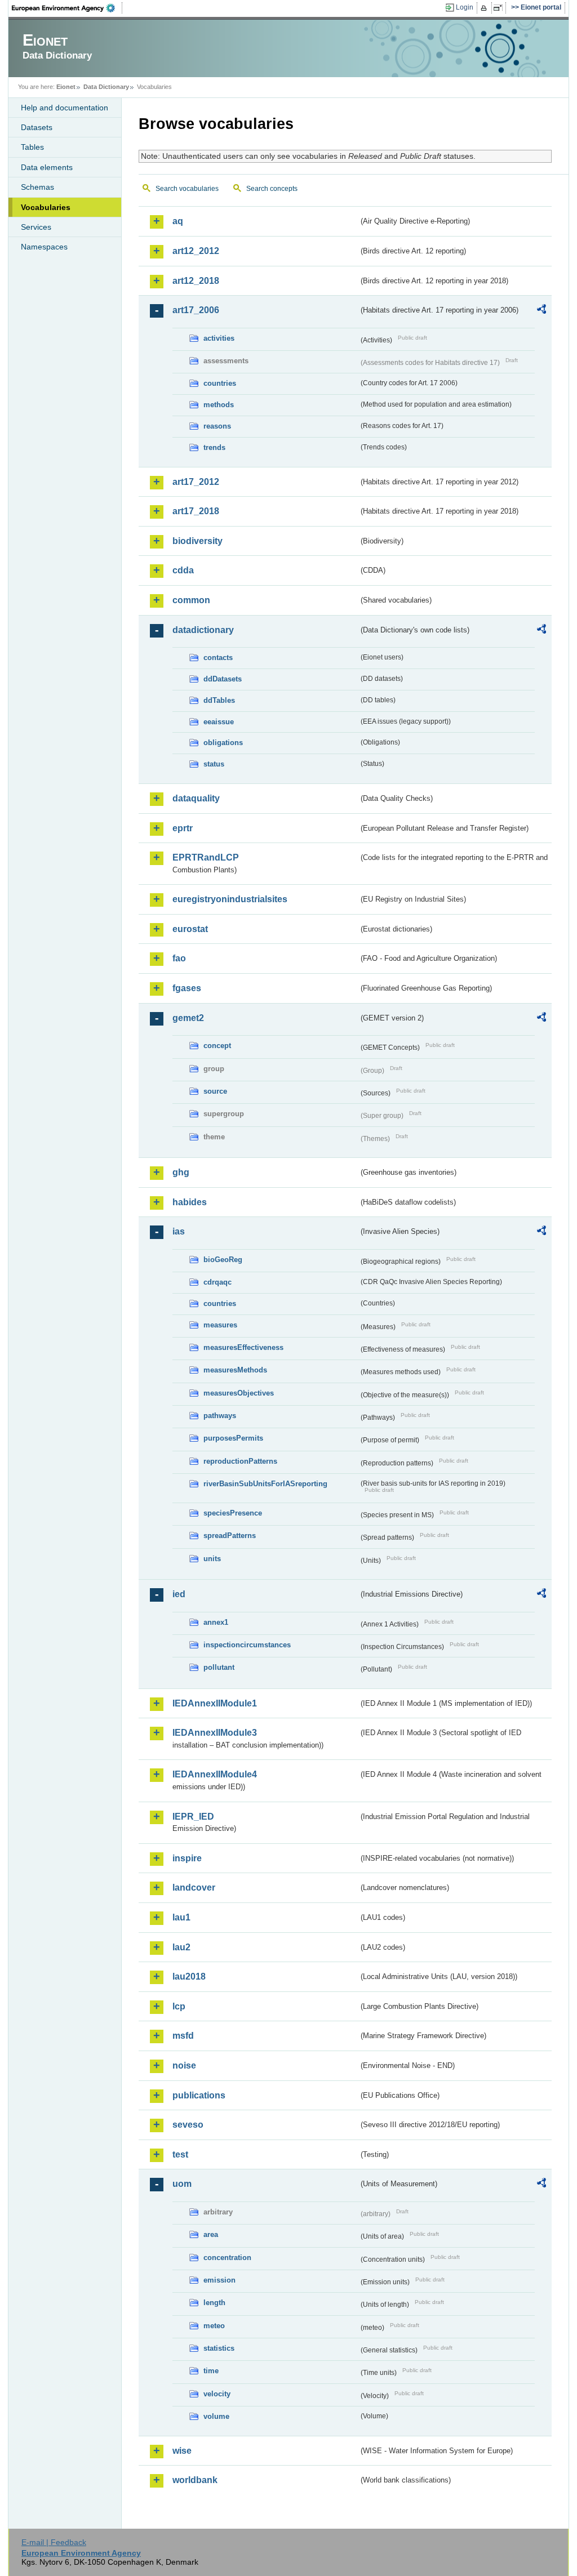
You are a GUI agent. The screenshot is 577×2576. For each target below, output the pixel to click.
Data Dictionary (106, 87)
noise (184, 2065)
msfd (183, 2036)
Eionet (66, 87)
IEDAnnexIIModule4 (215, 1774)
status (214, 764)
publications (199, 2095)
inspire (187, 1858)
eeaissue (219, 722)
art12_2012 (196, 251)
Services (36, 227)
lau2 (181, 1947)
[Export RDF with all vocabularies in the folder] (542, 311)
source (215, 1091)
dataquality (196, 798)
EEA (67, 8)
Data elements (47, 167)
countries (220, 383)
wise (182, 2451)
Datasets (37, 127)
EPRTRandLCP (206, 857)
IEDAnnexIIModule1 (215, 1703)
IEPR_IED (193, 1817)
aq (178, 221)
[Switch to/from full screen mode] (500, 8)
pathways (220, 1416)
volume (216, 2416)
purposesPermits (233, 1438)
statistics (219, 2348)
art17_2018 (196, 511)
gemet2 (188, 1018)
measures (220, 1325)
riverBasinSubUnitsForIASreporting (265, 1484)
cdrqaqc (218, 1282)
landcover (194, 1888)
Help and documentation (65, 108)
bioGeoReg (223, 1260)
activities (219, 338)
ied (179, 1594)
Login (465, 7)
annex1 (216, 1622)
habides (190, 1202)
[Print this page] (485, 8)
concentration (227, 2258)
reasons (217, 426)
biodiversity (197, 541)
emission (219, 2280)
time (211, 2371)
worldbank (195, 2480)
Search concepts (272, 189)
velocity (217, 2394)
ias (179, 1231)
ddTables (219, 700)
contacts (218, 658)
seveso (188, 2125)
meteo (214, 2326)
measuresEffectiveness (243, 1347)
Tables (32, 147)
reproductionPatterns (240, 1461)
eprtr (183, 828)
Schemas (37, 187)
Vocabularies (46, 207)
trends (214, 447)
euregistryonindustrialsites (230, 899)
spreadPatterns (230, 1536)
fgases (187, 988)
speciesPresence (233, 1513)
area (211, 2234)
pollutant (219, 1667)
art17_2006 (196, 310)
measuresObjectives (239, 1393)
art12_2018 (196, 281)
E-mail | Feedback (54, 2542)
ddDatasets (223, 679)
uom (182, 2184)
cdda (183, 570)
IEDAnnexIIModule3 (215, 1733)
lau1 (181, 1917)
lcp (179, 2006)
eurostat (190, 929)
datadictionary (203, 630)
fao (179, 958)
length (214, 2303)
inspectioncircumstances (247, 1645)
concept (217, 1046)
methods (219, 405)
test (180, 2154)
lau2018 (189, 1976)
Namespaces (44, 247)
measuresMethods (235, 1370)
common (191, 600)
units (212, 1559)
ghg (181, 1172)
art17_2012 (196, 482)
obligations (223, 743)
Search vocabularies (187, 189)
